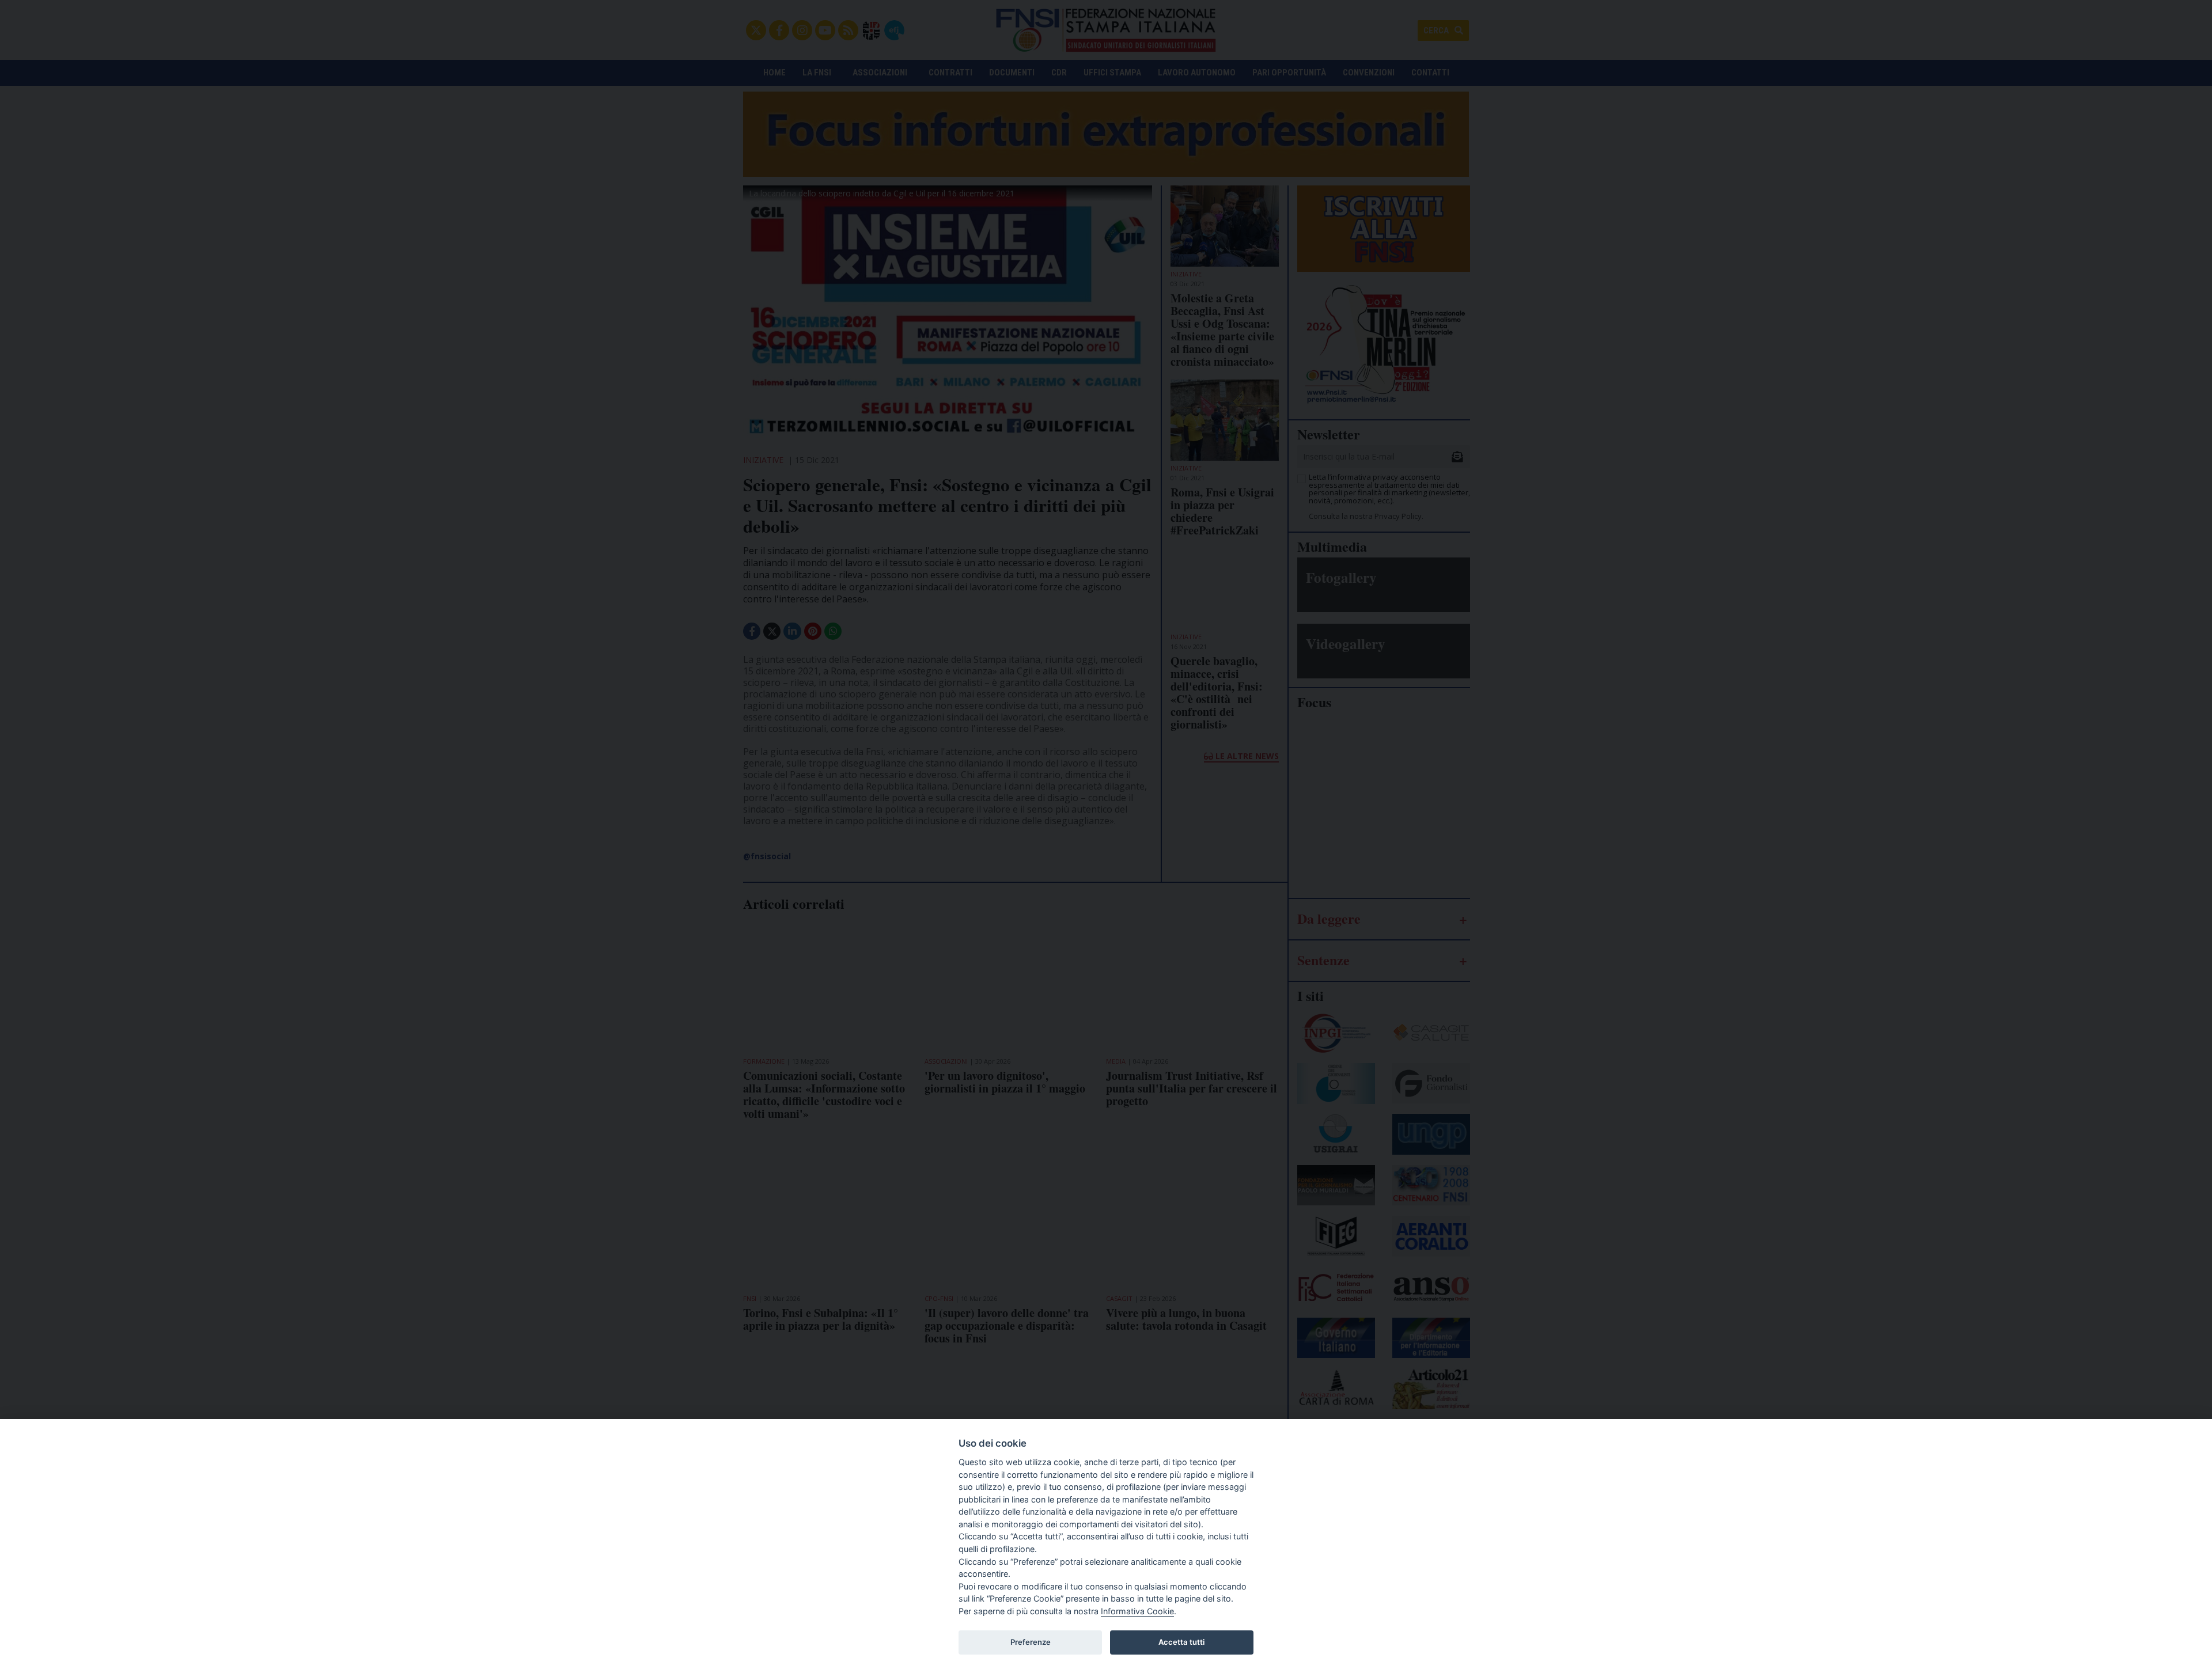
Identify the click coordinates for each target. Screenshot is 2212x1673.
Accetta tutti (1181, 1642)
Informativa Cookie (1137, 1611)
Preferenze (1031, 1642)
